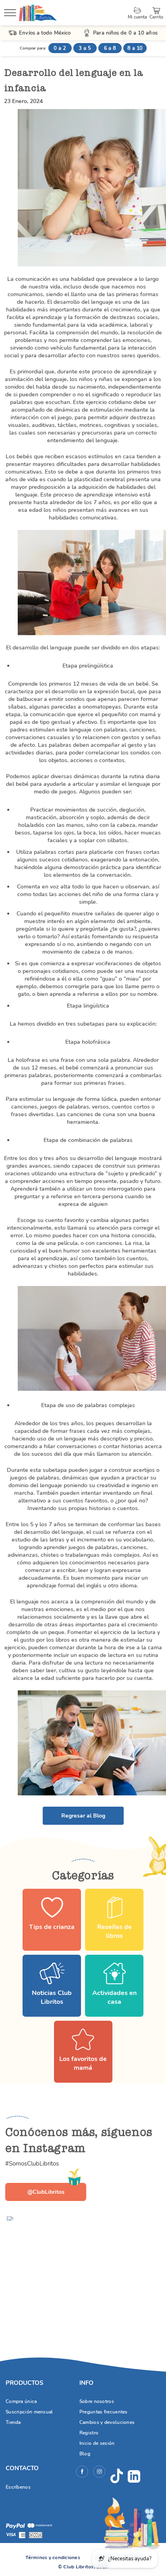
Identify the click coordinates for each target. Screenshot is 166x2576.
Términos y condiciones (53, 2557)
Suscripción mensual (29, 2412)
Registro (89, 2433)
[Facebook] (82, 2473)
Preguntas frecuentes (104, 2412)
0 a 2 (60, 48)
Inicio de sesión (97, 2443)
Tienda (13, 2422)
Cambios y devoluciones (107, 2422)
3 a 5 (85, 48)
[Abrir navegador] (10, 14)
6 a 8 (110, 48)
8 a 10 (135, 48)
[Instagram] (99, 2473)
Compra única (21, 2401)
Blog (85, 2454)
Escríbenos (18, 2487)
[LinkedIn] (134, 2476)
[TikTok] (117, 2476)
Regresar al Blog (83, 1816)
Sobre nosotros (97, 2401)
